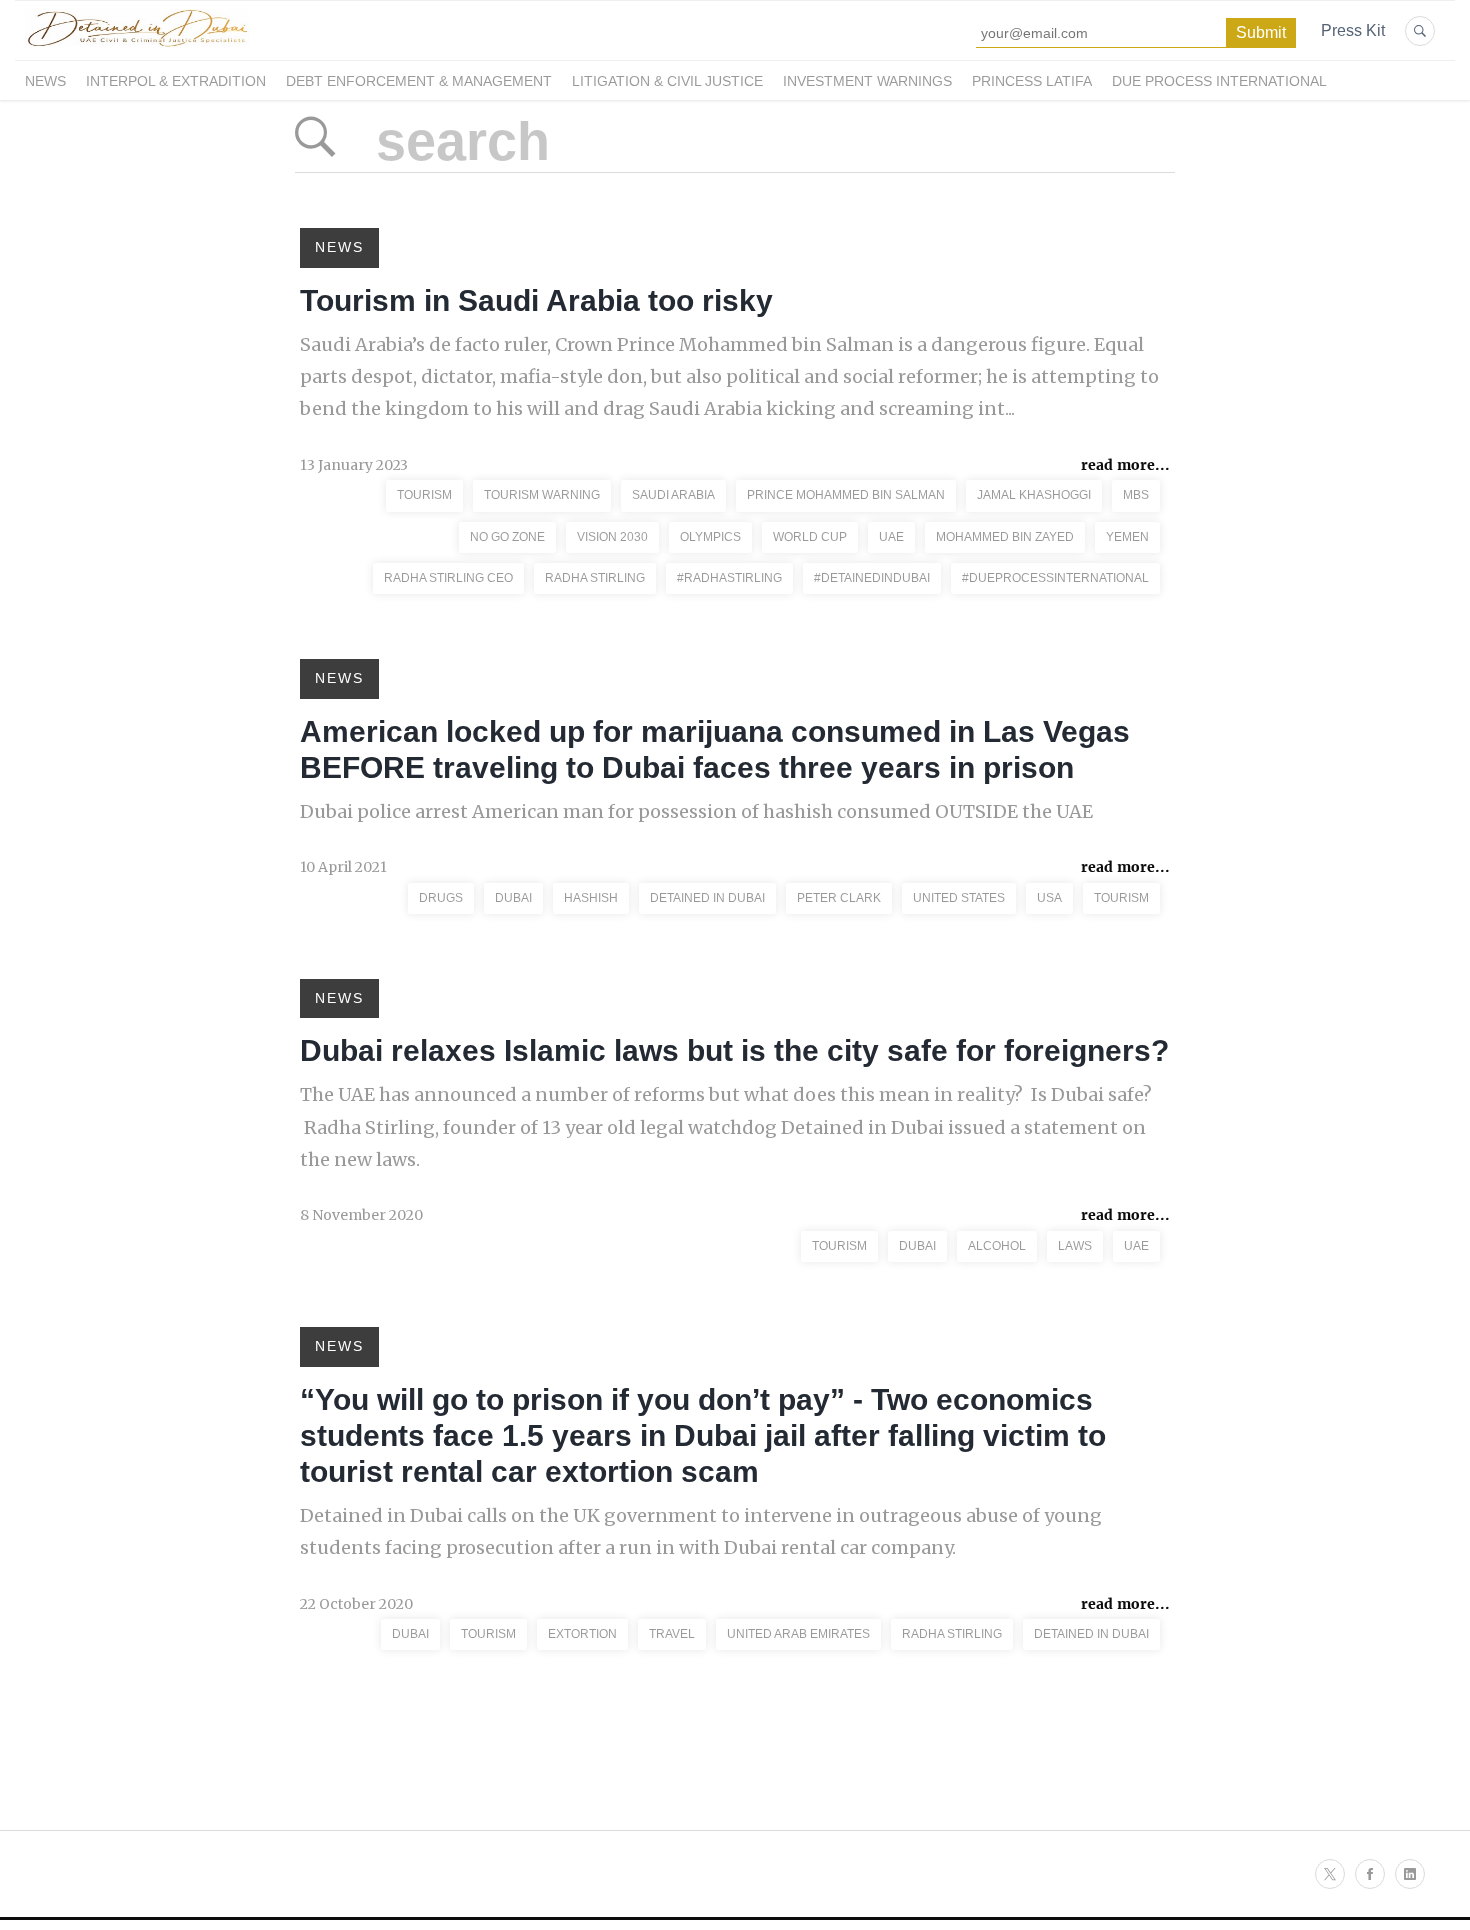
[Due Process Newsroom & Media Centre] (137, 48)
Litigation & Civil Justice (667, 81)
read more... (1125, 465)
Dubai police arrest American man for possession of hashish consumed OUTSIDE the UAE (696, 811)
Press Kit (1353, 30)
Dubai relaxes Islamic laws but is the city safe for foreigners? (734, 1050)
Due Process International (1219, 81)
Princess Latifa (1032, 81)
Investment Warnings (867, 81)
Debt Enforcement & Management (419, 81)
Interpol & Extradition (176, 81)
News (45, 81)
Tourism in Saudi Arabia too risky (536, 300)
